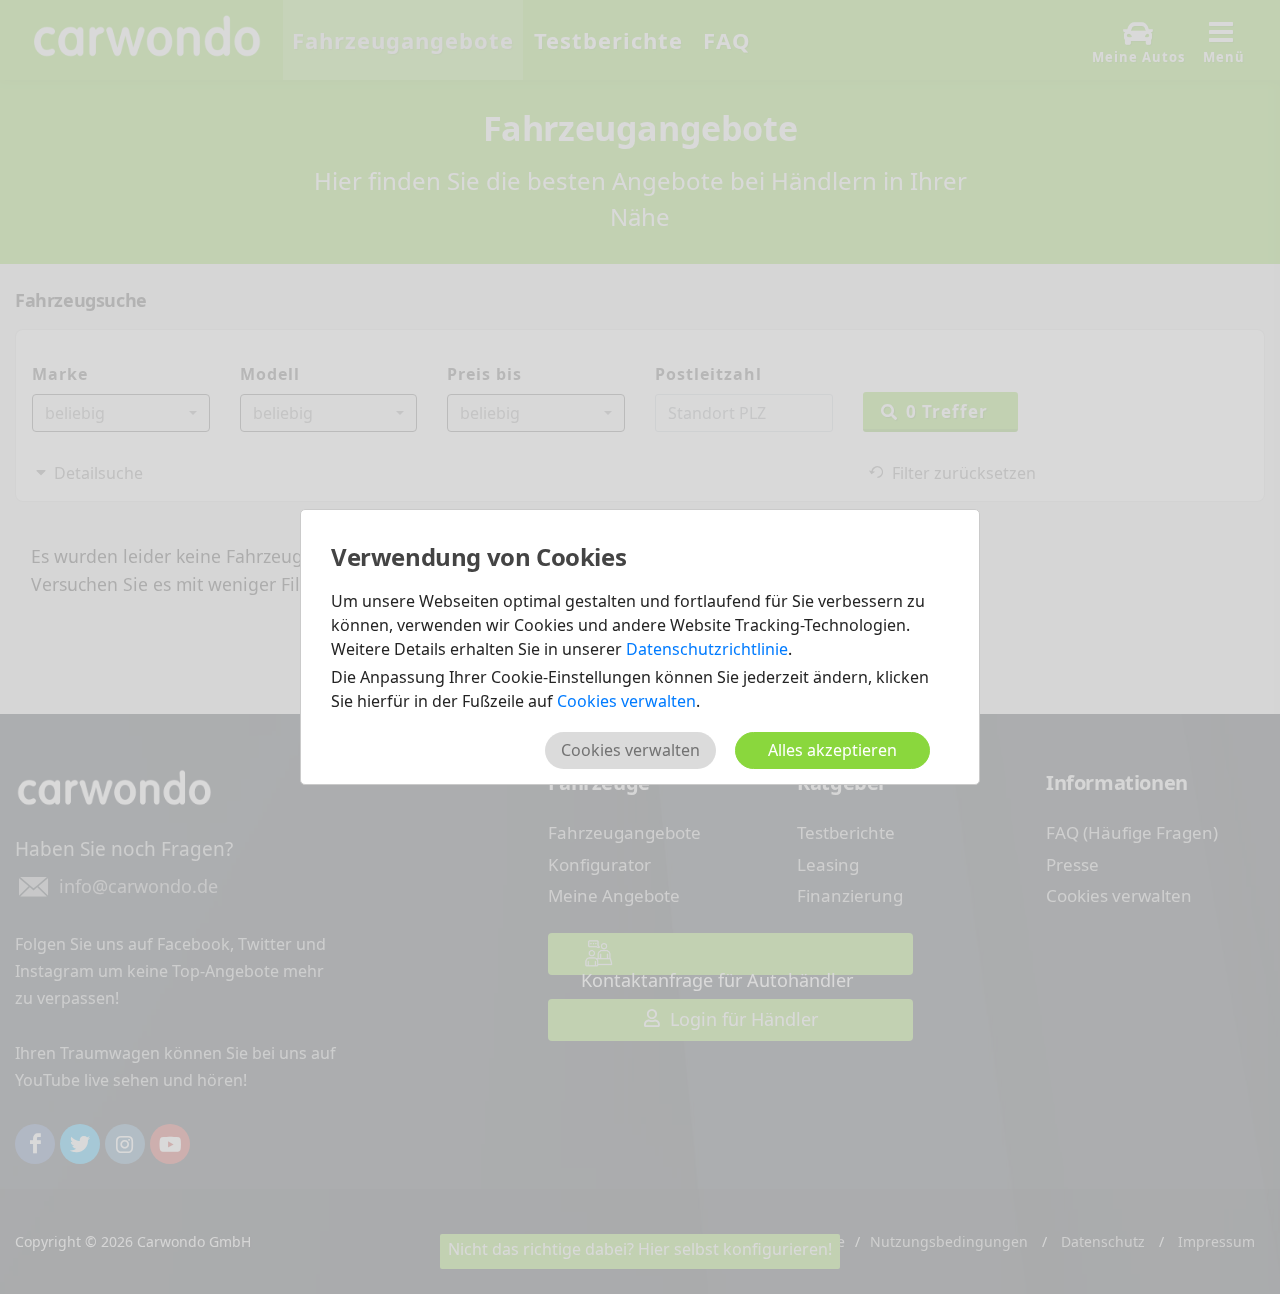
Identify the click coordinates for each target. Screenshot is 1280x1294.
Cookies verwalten (626, 701)
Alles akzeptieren (832, 750)
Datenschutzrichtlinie (707, 649)
